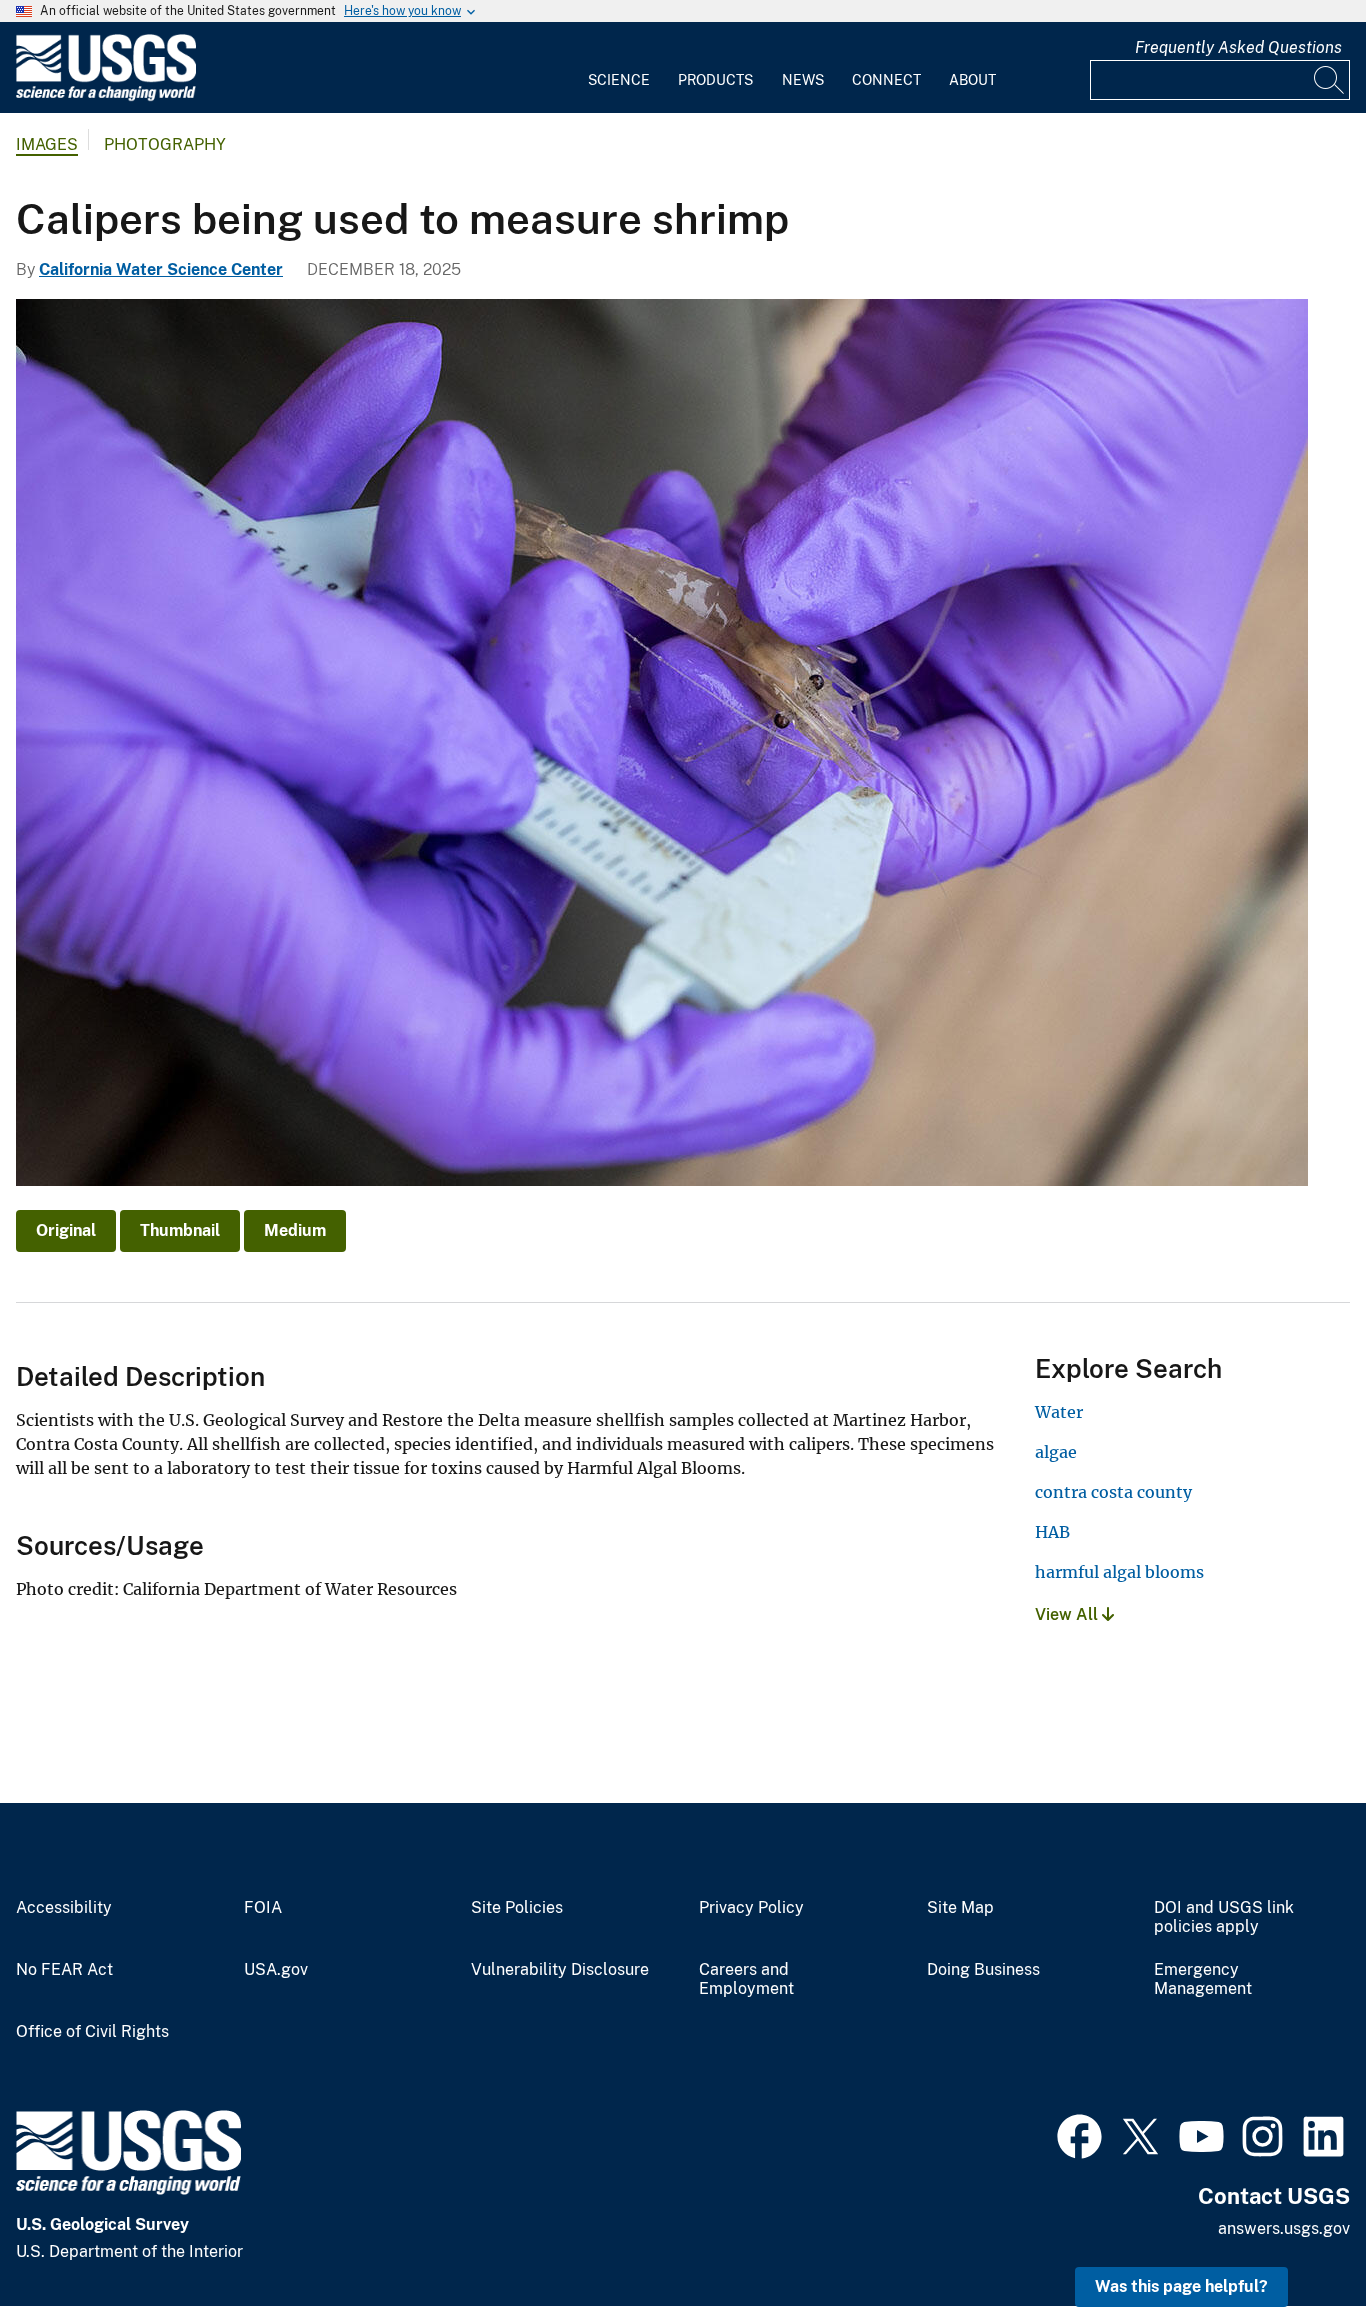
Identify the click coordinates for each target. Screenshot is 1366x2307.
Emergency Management (1203, 1979)
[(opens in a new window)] (1079, 2134)
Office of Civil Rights (92, 2032)
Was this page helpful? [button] (1181, 2286)
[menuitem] (619, 68)
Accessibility (64, 1908)
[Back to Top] (1293, 2234)
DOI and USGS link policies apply (1224, 1917)
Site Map (960, 1908)
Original (66, 1230)
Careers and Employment (746, 1979)
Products (715, 80)
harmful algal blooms (1119, 1572)
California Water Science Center (161, 269)
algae (1056, 1452)
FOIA (263, 1908)
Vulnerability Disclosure (560, 1970)
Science (619, 80)
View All (1068, 1614)
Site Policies (517, 1908)
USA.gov (276, 1970)
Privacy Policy (751, 1908)
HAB (1052, 1532)
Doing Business (983, 1970)
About (972, 80)
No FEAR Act (64, 1970)
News (803, 80)
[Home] (106, 96)
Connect (886, 80)
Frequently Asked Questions (1238, 47)
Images (47, 144)
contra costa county (1113, 1492)
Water (1059, 1412)
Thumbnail (180, 1230)
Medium (295, 1230)
